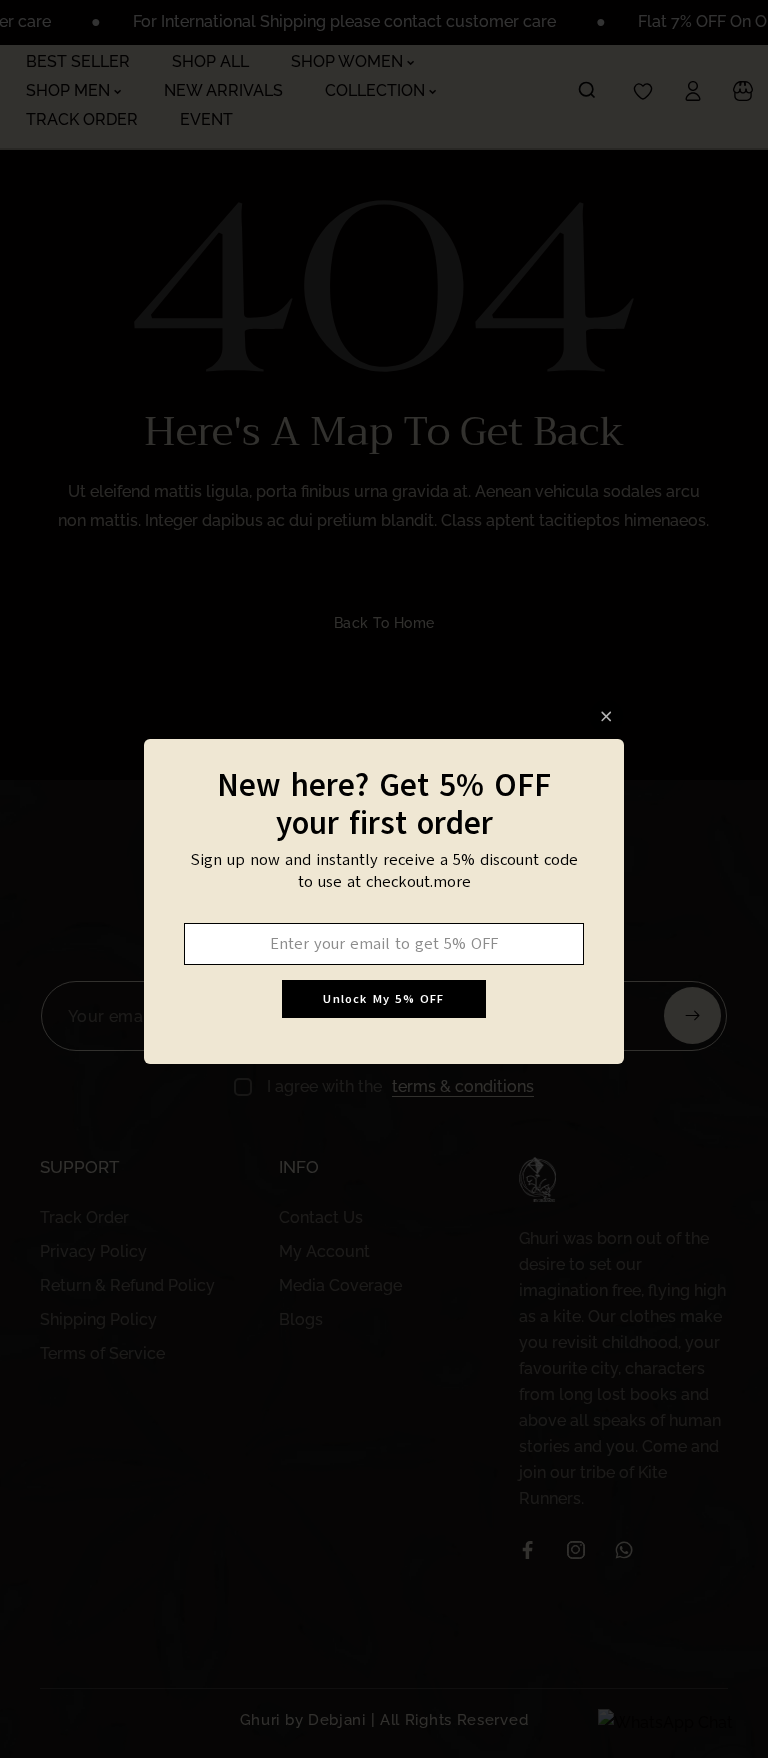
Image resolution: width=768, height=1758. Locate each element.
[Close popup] (606, 716)
